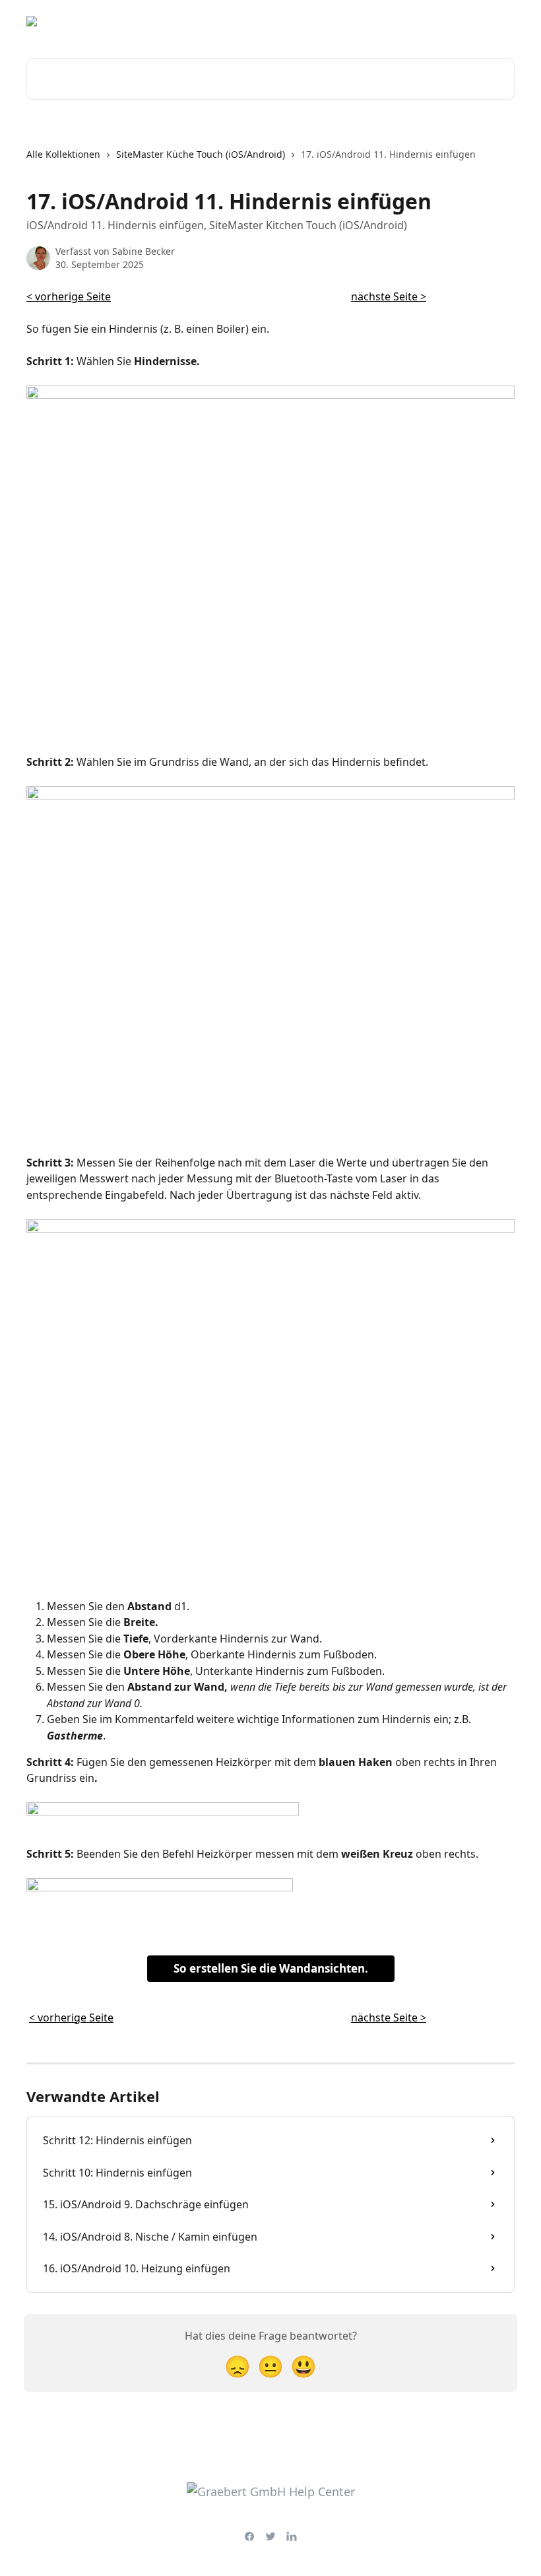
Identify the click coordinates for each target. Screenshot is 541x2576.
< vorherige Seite (69, 296)
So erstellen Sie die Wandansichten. (271, 1968)
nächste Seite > (389, 296)
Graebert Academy (393, 21)
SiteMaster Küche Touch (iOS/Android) (201, 154)
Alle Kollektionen (63, 154)
